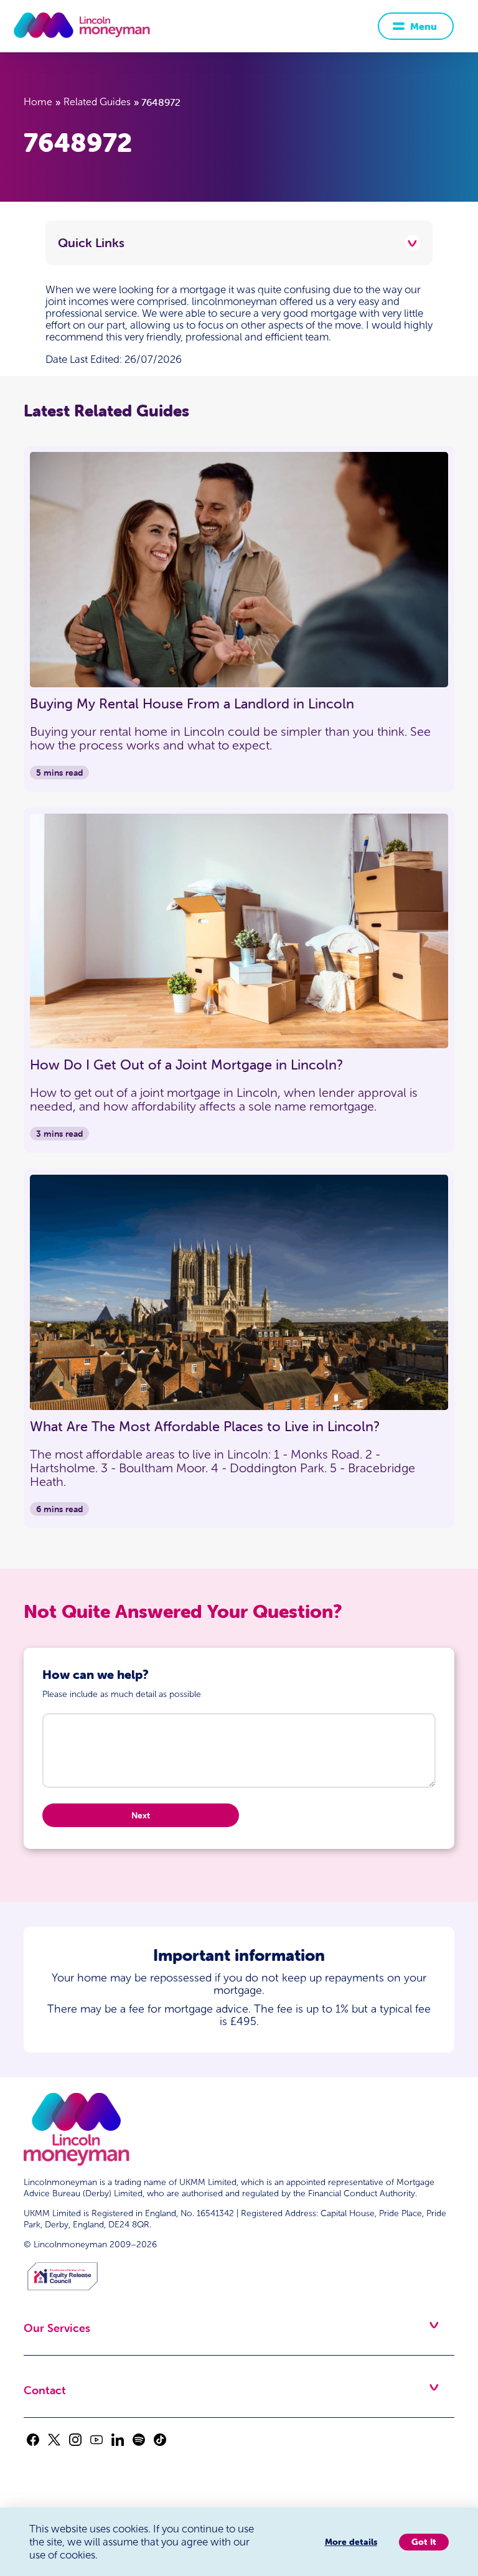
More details (351, 2542)
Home (38, 102)
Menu (424, 26)
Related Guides (97, 102)
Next (141, 1815)
